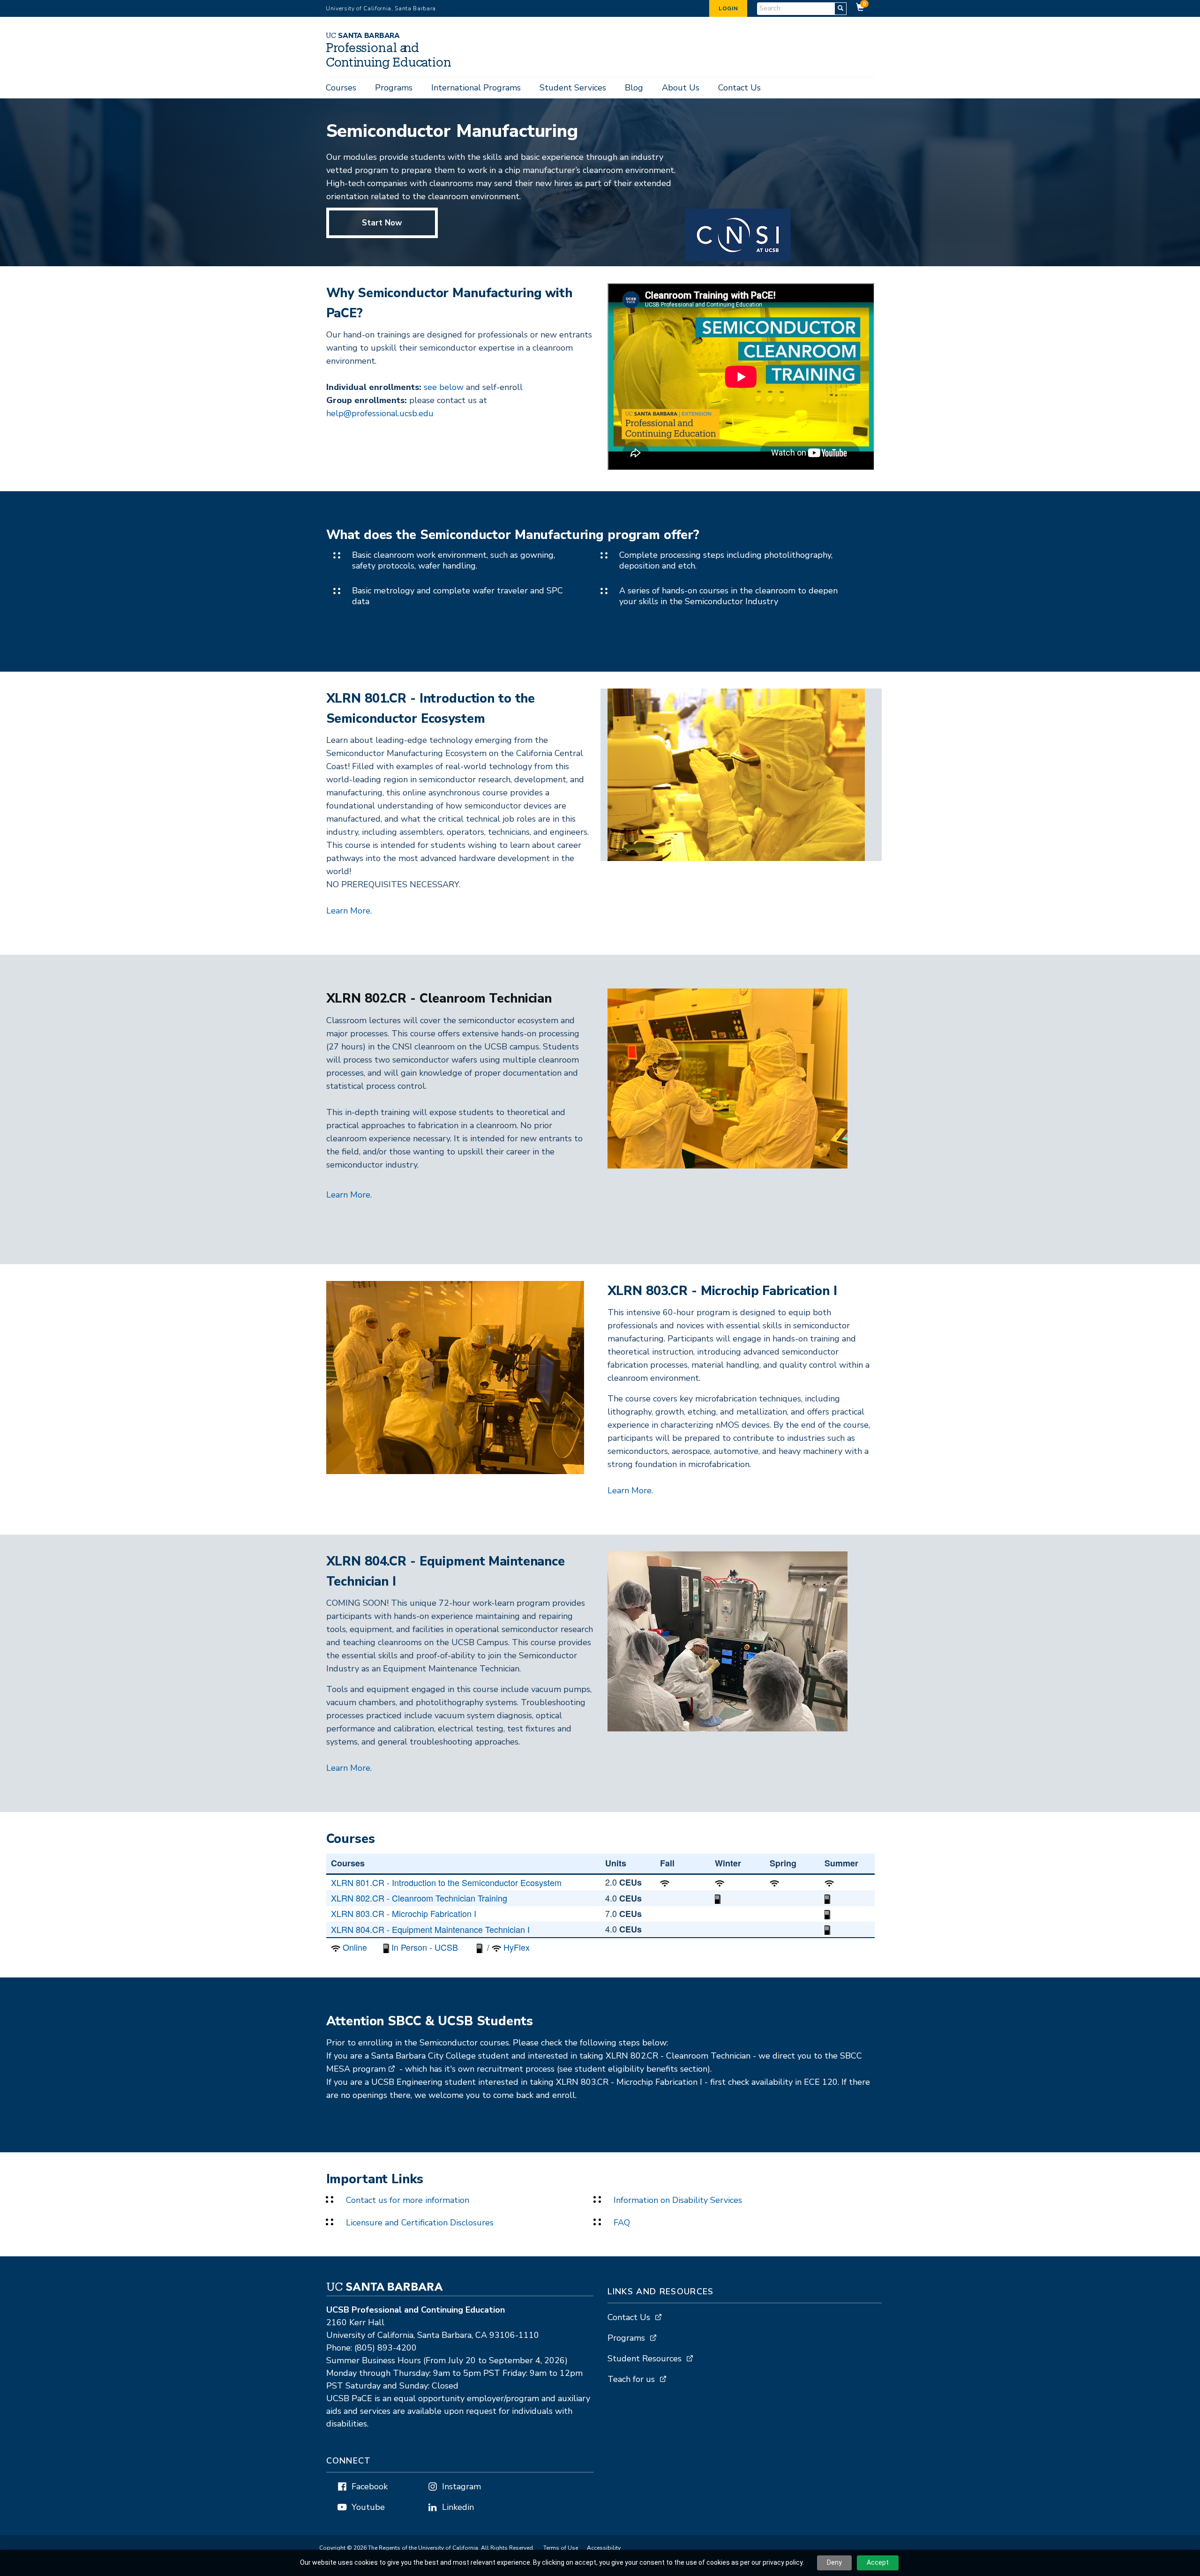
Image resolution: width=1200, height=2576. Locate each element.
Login (728, 8)
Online (355, 1947)
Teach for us (631, 2379)
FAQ (622, 2223)
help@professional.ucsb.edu (380, 413)
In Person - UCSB (425, 1947)
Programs (394, 88)
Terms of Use (561, 2548)
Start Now (382, 223)
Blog (634, 88)
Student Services (573, 88)
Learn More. (350, 911)
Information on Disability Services (678, 2200)
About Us (681, 88)
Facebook (370, 2486)
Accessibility (604, 2548)
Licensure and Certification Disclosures (420, 2223)
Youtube (368, 2507)
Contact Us (739, 88)
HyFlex (517, 1947)
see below (444, 387)
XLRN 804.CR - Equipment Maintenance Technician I (430, 1929)
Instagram (461, 2486)
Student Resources (645, 2359)
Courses (341, 88)
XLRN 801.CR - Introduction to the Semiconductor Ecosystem (446, 1882)
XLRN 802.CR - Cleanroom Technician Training (419, 1898)
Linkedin (458, 2507)
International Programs (476, 88)
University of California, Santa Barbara (381, 8)
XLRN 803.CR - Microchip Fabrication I (404, 1913)
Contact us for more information (408, 2200)
